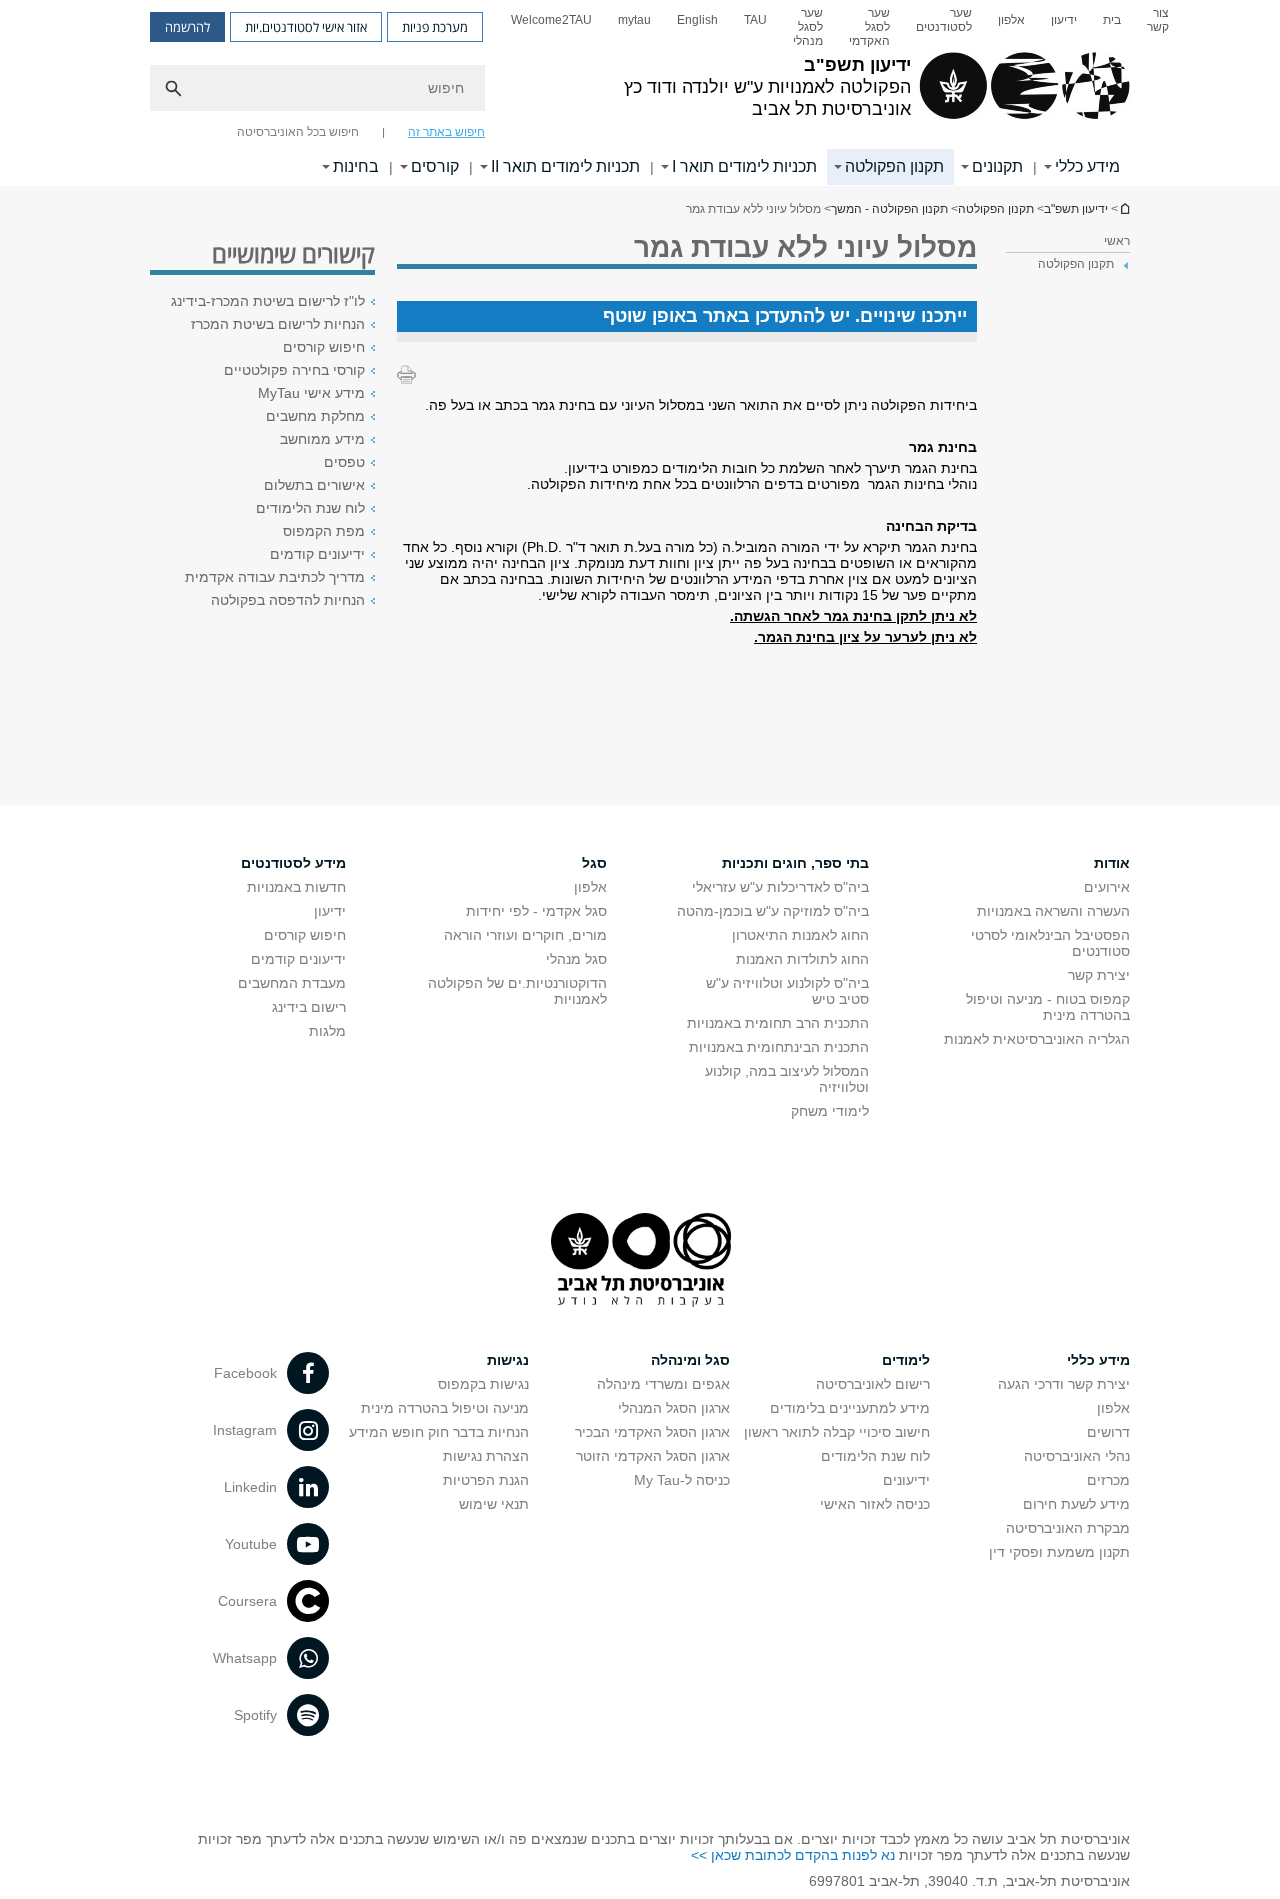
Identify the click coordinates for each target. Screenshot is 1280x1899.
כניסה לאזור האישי (875, 1504)
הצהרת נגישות (486, 1456)
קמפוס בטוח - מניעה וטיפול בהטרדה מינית (1048, 1007)
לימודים (906, 1360)
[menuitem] (1158, 27)
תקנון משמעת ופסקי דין (1059, 1552)
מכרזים (1108, 1480)
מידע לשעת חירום (1076, 1504)
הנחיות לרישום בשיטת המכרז (278, 324)
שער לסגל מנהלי (808, 27)
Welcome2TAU (551, 20)
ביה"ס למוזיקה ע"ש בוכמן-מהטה (773, 911)
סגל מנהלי (576, 959)
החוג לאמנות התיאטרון (800, 935)
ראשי (1117, 241)
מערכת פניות (435, 27)
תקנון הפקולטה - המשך (889, 209)
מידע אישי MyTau (311, 393)
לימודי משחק (830, 1111)
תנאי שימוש (494, 1504)
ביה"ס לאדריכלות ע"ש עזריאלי (780, 887)
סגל (594, 863)
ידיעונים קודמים (317, 554)
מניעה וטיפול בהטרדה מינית (445, 1408)
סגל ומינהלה (690, 1360)
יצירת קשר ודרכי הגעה (1064, 1384)
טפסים (344, 462)
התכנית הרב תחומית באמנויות (778, 1023)
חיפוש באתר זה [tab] (446, 132)
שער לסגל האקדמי (869, 27)
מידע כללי (1087, 166)
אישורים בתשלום (314, 485)
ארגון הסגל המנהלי (674, 1408)
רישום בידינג (309, 1007)
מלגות (327, 1031)
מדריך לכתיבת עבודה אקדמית (275, 577)
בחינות (356, 166)
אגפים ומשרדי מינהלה (663, 1384)
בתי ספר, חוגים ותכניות (795, 863)
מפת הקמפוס (324, 531)
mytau (634, 20)
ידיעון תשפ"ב (1124, 208)
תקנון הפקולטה (894, 166)
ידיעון (1064, 20)
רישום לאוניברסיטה (873, 1384)
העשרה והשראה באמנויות (1053, 911)
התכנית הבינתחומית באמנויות (779, 1047)
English (697, 20)
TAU (755, 20)
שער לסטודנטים (944, 20)
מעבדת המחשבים (292, 983)
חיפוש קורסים (324, 347)
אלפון (1011, 20)
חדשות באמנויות (296, 887)
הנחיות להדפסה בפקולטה (288, 600)
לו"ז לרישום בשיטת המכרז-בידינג (268, 301)
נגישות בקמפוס (483, 1384)
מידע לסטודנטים (293, 863)
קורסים (435, 166)
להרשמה (187, 27)
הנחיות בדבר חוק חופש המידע (439, 1432)
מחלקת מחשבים (315, 416)
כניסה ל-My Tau (682, 1480)
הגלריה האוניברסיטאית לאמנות (1037, 1039)
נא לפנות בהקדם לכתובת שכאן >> (793, 1855)
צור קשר (1158, 20)
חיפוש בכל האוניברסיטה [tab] (298, 132)
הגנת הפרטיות (486, 1480)
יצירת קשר (1099, 975)
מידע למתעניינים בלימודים (850, 1408)
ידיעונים (906, 1480)
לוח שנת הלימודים (310, 508)
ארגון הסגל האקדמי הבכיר (652, 1432)
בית (1112, 20)
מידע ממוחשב (322, 439)
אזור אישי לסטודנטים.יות (306, 27)
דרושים (1108, 1432)
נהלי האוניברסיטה (1077, 1456)
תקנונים (997, 166)
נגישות (508, 1360)
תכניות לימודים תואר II (565, 166)
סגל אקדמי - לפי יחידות (536, 911)
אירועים (1107, 887)
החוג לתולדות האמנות (802, 959)
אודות (1112, 863)
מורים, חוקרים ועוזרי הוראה (525, 935)
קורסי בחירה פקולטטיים (294, 370)
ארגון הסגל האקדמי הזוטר (653, 1456)
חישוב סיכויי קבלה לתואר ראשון (837, 1432)
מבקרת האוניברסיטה (1068, 1528)
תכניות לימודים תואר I (744, 166)
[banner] (640, 93)
